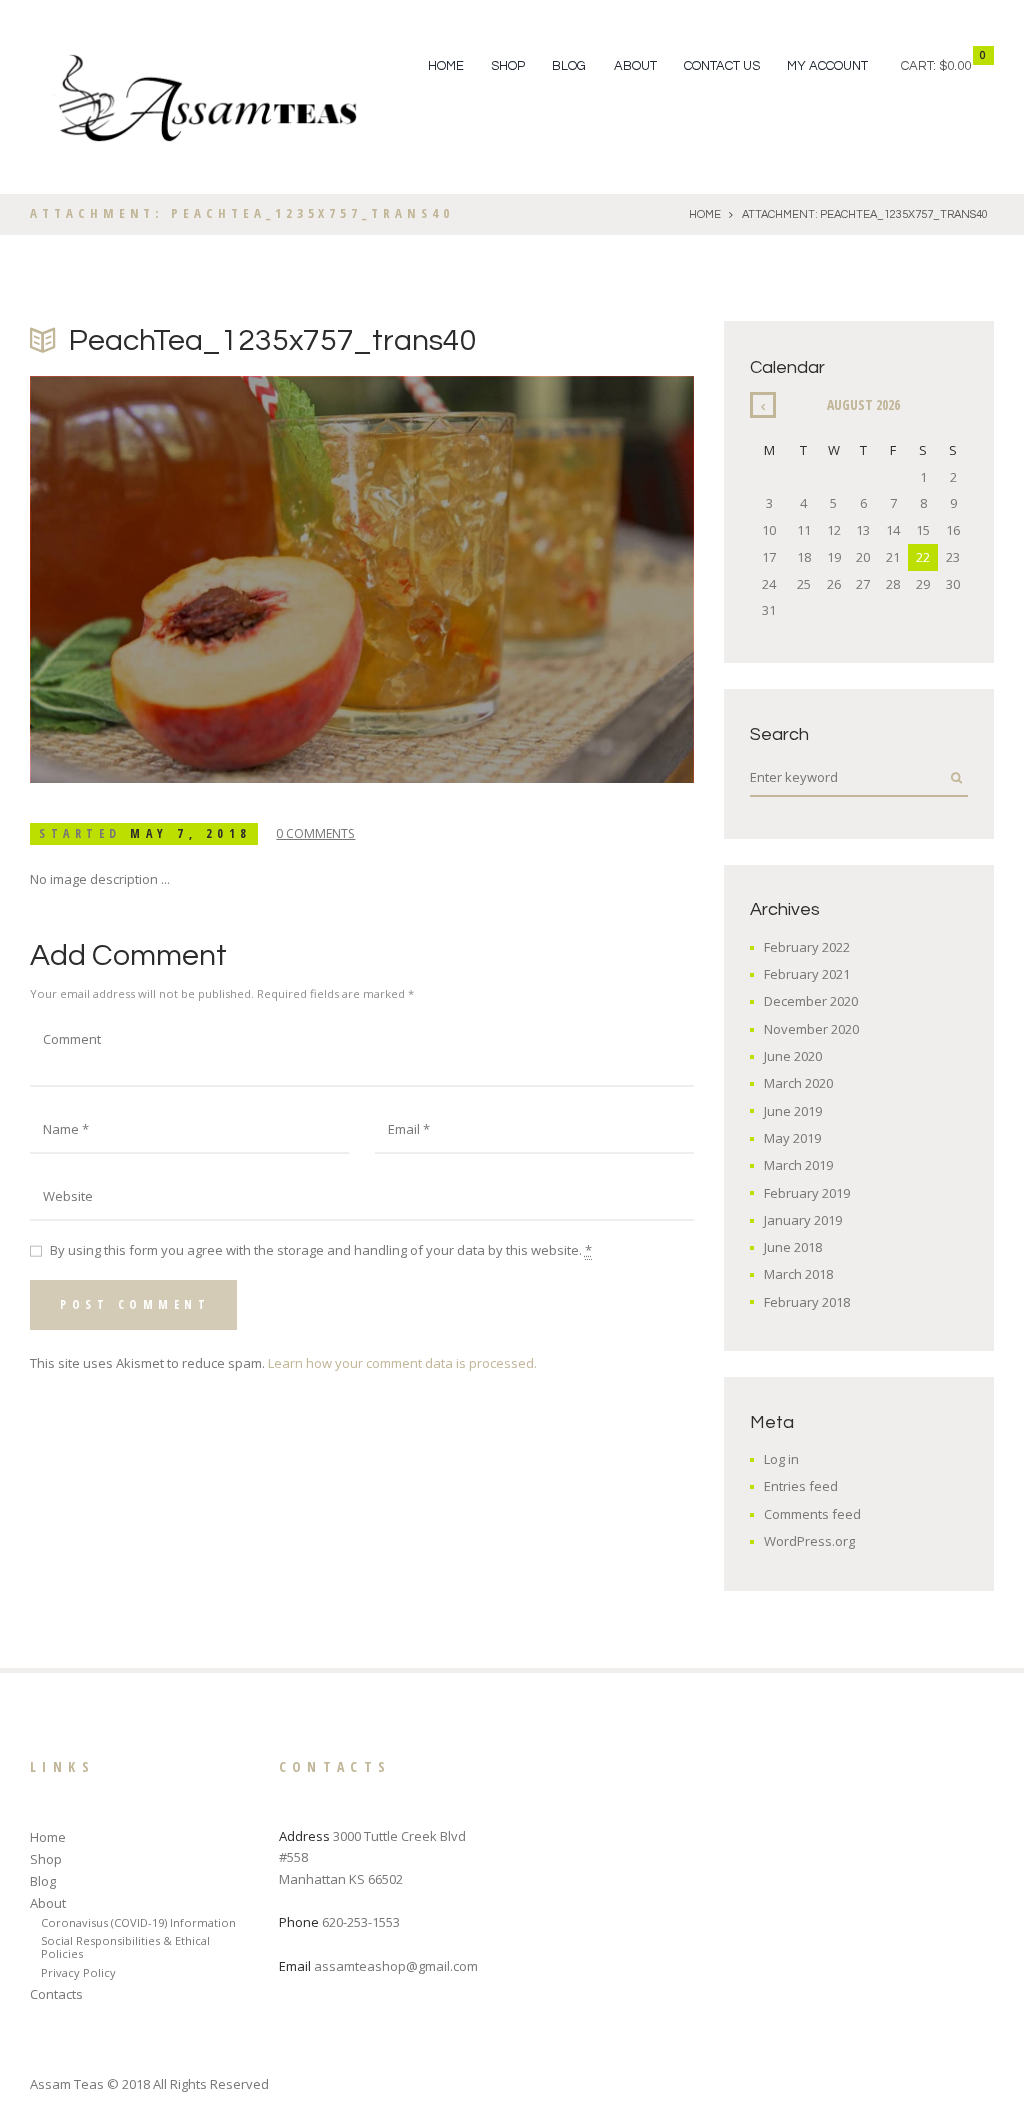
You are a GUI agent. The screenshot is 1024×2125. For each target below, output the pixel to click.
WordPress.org (809, 1541)
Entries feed (801, 1486)
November (811, 1029)
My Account (827, 66)
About (48, 1903)
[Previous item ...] (196, 580)
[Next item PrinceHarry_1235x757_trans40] (528, 580)
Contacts (56, 1994)
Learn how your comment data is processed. (402, 1363)
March (798, 1083)
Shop (46, 1859)
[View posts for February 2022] (763, 405)
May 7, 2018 (191, 833)
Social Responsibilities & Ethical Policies (125, 1947)
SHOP (508, 66)
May (792, 1138)
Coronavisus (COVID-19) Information (138, 1922)
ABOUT (635, 66)
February (807, 947)
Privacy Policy (78, 1972)
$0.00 (955, 66)
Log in (781, 1459)
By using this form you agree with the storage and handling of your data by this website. (321, 1250)
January (803, 1220)
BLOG (569, 66)
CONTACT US (722, 66)
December (811, 1001)
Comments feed (812, 1514)
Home (446, 66)
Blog (43, 1881)
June (793, 1056)
